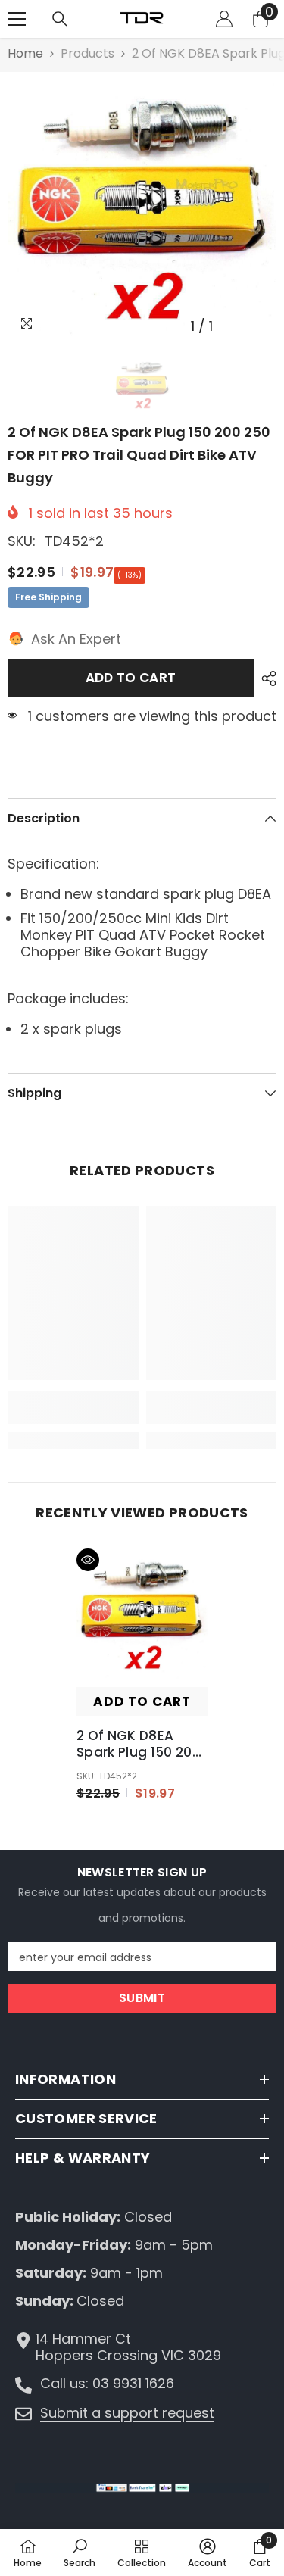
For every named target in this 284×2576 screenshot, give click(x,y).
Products (87, 54)
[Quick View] (88, 1560)
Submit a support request (127, 2413)
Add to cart (131, 678)
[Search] (60, 19)
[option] (142, 206)
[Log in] (224, 19)
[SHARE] (265, 678)
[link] (73, 1408)
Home (25, 54)
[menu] (17, 19)
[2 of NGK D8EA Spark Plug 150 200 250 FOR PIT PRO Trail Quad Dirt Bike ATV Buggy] (142, 1614)
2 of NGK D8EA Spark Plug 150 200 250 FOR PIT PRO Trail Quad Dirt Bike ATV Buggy (140, 1744)
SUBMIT (142, 1998)
